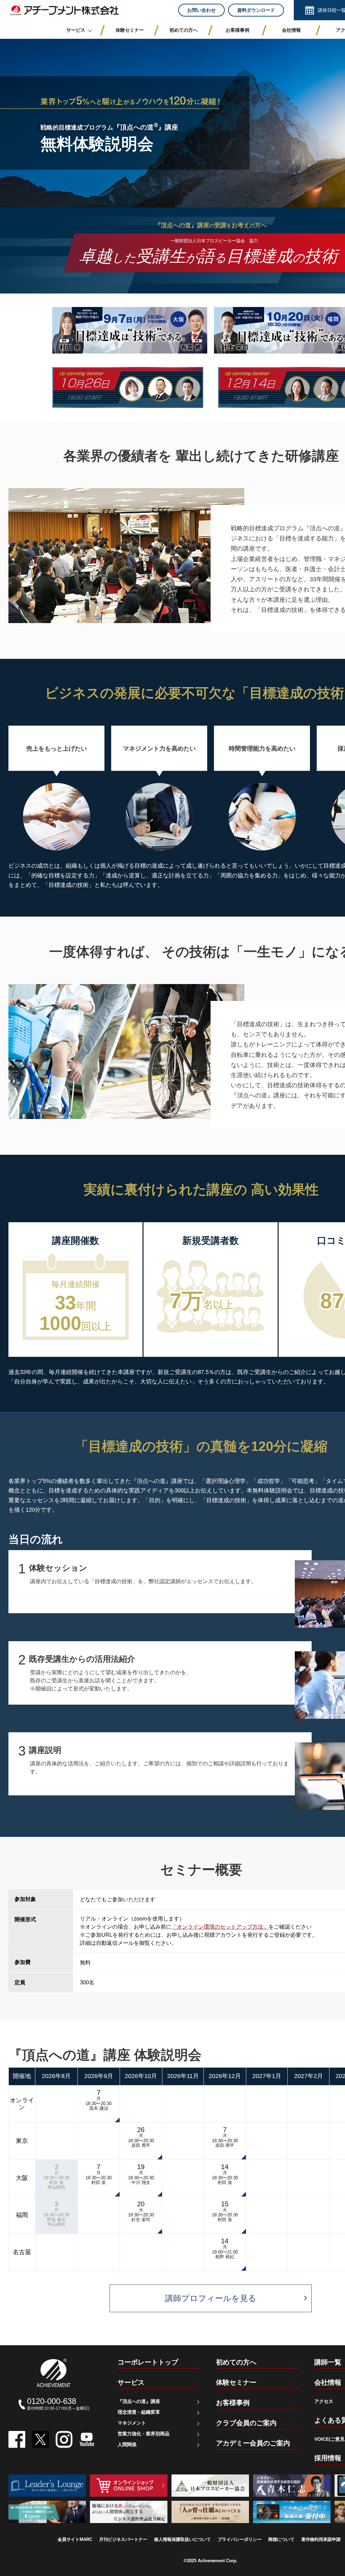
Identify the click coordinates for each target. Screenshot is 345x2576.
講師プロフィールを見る (211, 2298)
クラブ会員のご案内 (246, 2423)
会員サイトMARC (75, 2539)
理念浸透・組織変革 (139, 2412)
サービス (131, 2382)
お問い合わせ (201, 10)
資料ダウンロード (256, 10)
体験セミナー (236, 2382)
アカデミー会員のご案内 (253, 2443)
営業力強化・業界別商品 (144, 2434)
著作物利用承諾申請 (321, 2539)
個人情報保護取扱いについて (182, 2539)
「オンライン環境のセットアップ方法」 (220, 1927)
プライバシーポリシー (240, 2539)
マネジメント (132, 2423)
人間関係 (127, 2444)
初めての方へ (236, 2362)
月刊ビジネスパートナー (123, 2539)
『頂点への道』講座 (139, 2401)
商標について (281, 2539)
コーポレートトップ (148, 2362)
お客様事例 (233, 2403)
